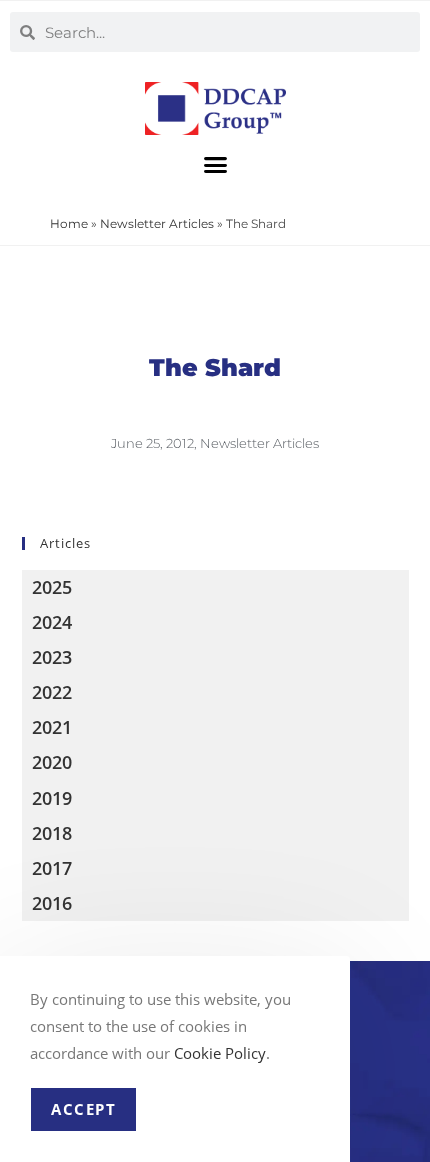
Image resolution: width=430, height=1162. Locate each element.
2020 (52, 762)
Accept (83, 1109)
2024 (52, 622)
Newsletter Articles (157, 223)
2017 (52, 868)
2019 (52, 798)
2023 (52, 657)
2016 (52, 903)
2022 (52, 692)
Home (69, 223)
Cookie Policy (220, 1053)
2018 (52, 833)
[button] (215, 164)
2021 (52, 727)
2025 (52, 587)
